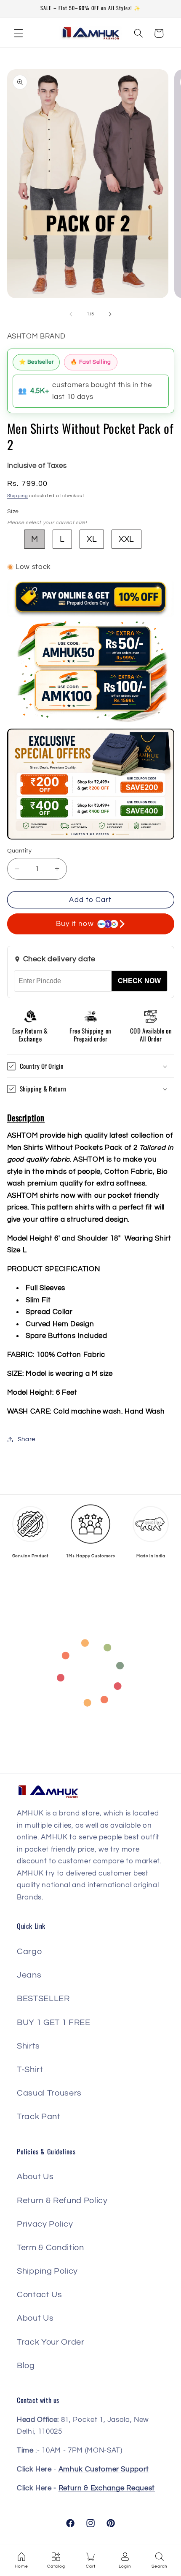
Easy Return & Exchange (30, 1035)
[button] (19, 33)
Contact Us (40, 2295)
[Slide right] (110, 314)
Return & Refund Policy (62, 2201)
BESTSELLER (43, 1999)
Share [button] (27, 1439)
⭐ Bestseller (36, 362)
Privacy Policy (45, 2224)
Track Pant (39, 2117)
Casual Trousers (49, 2093)
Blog (26, 2366)
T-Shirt (30, 2070)
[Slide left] (71, 314)
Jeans (29, 1975)
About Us (35, 2177)
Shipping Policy (47, 2271)
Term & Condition (51, 2248)
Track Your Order (51, 2342)
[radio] (35, 539)
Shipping (18, 496)
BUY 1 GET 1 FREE (54, 2023)
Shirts (28, 2046)
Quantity (20, 851)
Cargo (29, 1952)
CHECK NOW (139, 981)
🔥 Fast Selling (90, 362)
